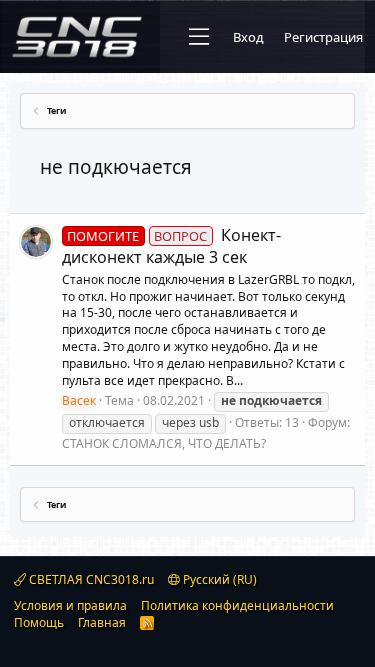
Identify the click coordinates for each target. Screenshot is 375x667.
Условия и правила (70, 605)
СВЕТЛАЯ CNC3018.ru (90, 579)
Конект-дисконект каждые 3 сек (171, 246)
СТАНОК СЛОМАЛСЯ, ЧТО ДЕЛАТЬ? (164, 443)
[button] (199, 37)
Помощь (39, 622)
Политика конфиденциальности (237, 605)
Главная (102, 622)
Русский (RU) (218, 579)
